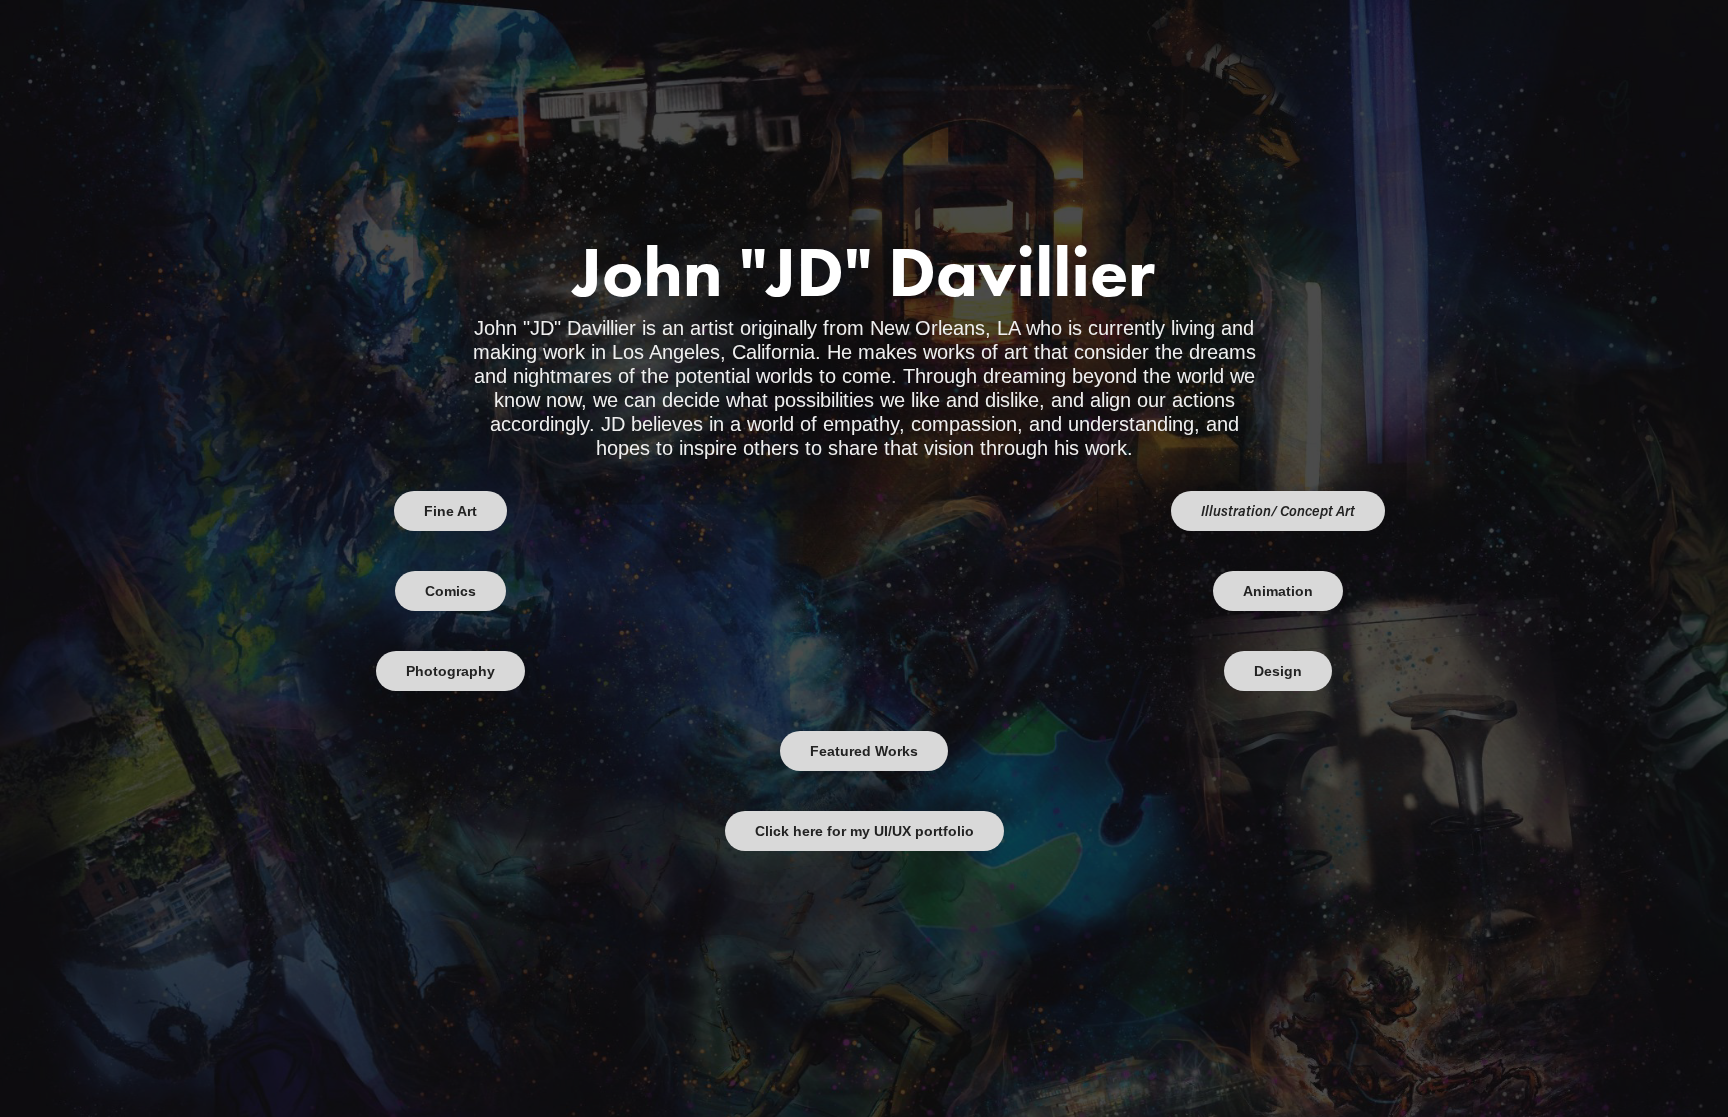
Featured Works (864, 751)
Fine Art (450, 511)
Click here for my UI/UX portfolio (864, 831)
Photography (450, 671)
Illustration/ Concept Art (1278, 510)
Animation (1278, 591)
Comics (450, 591)
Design (1278, 671)
